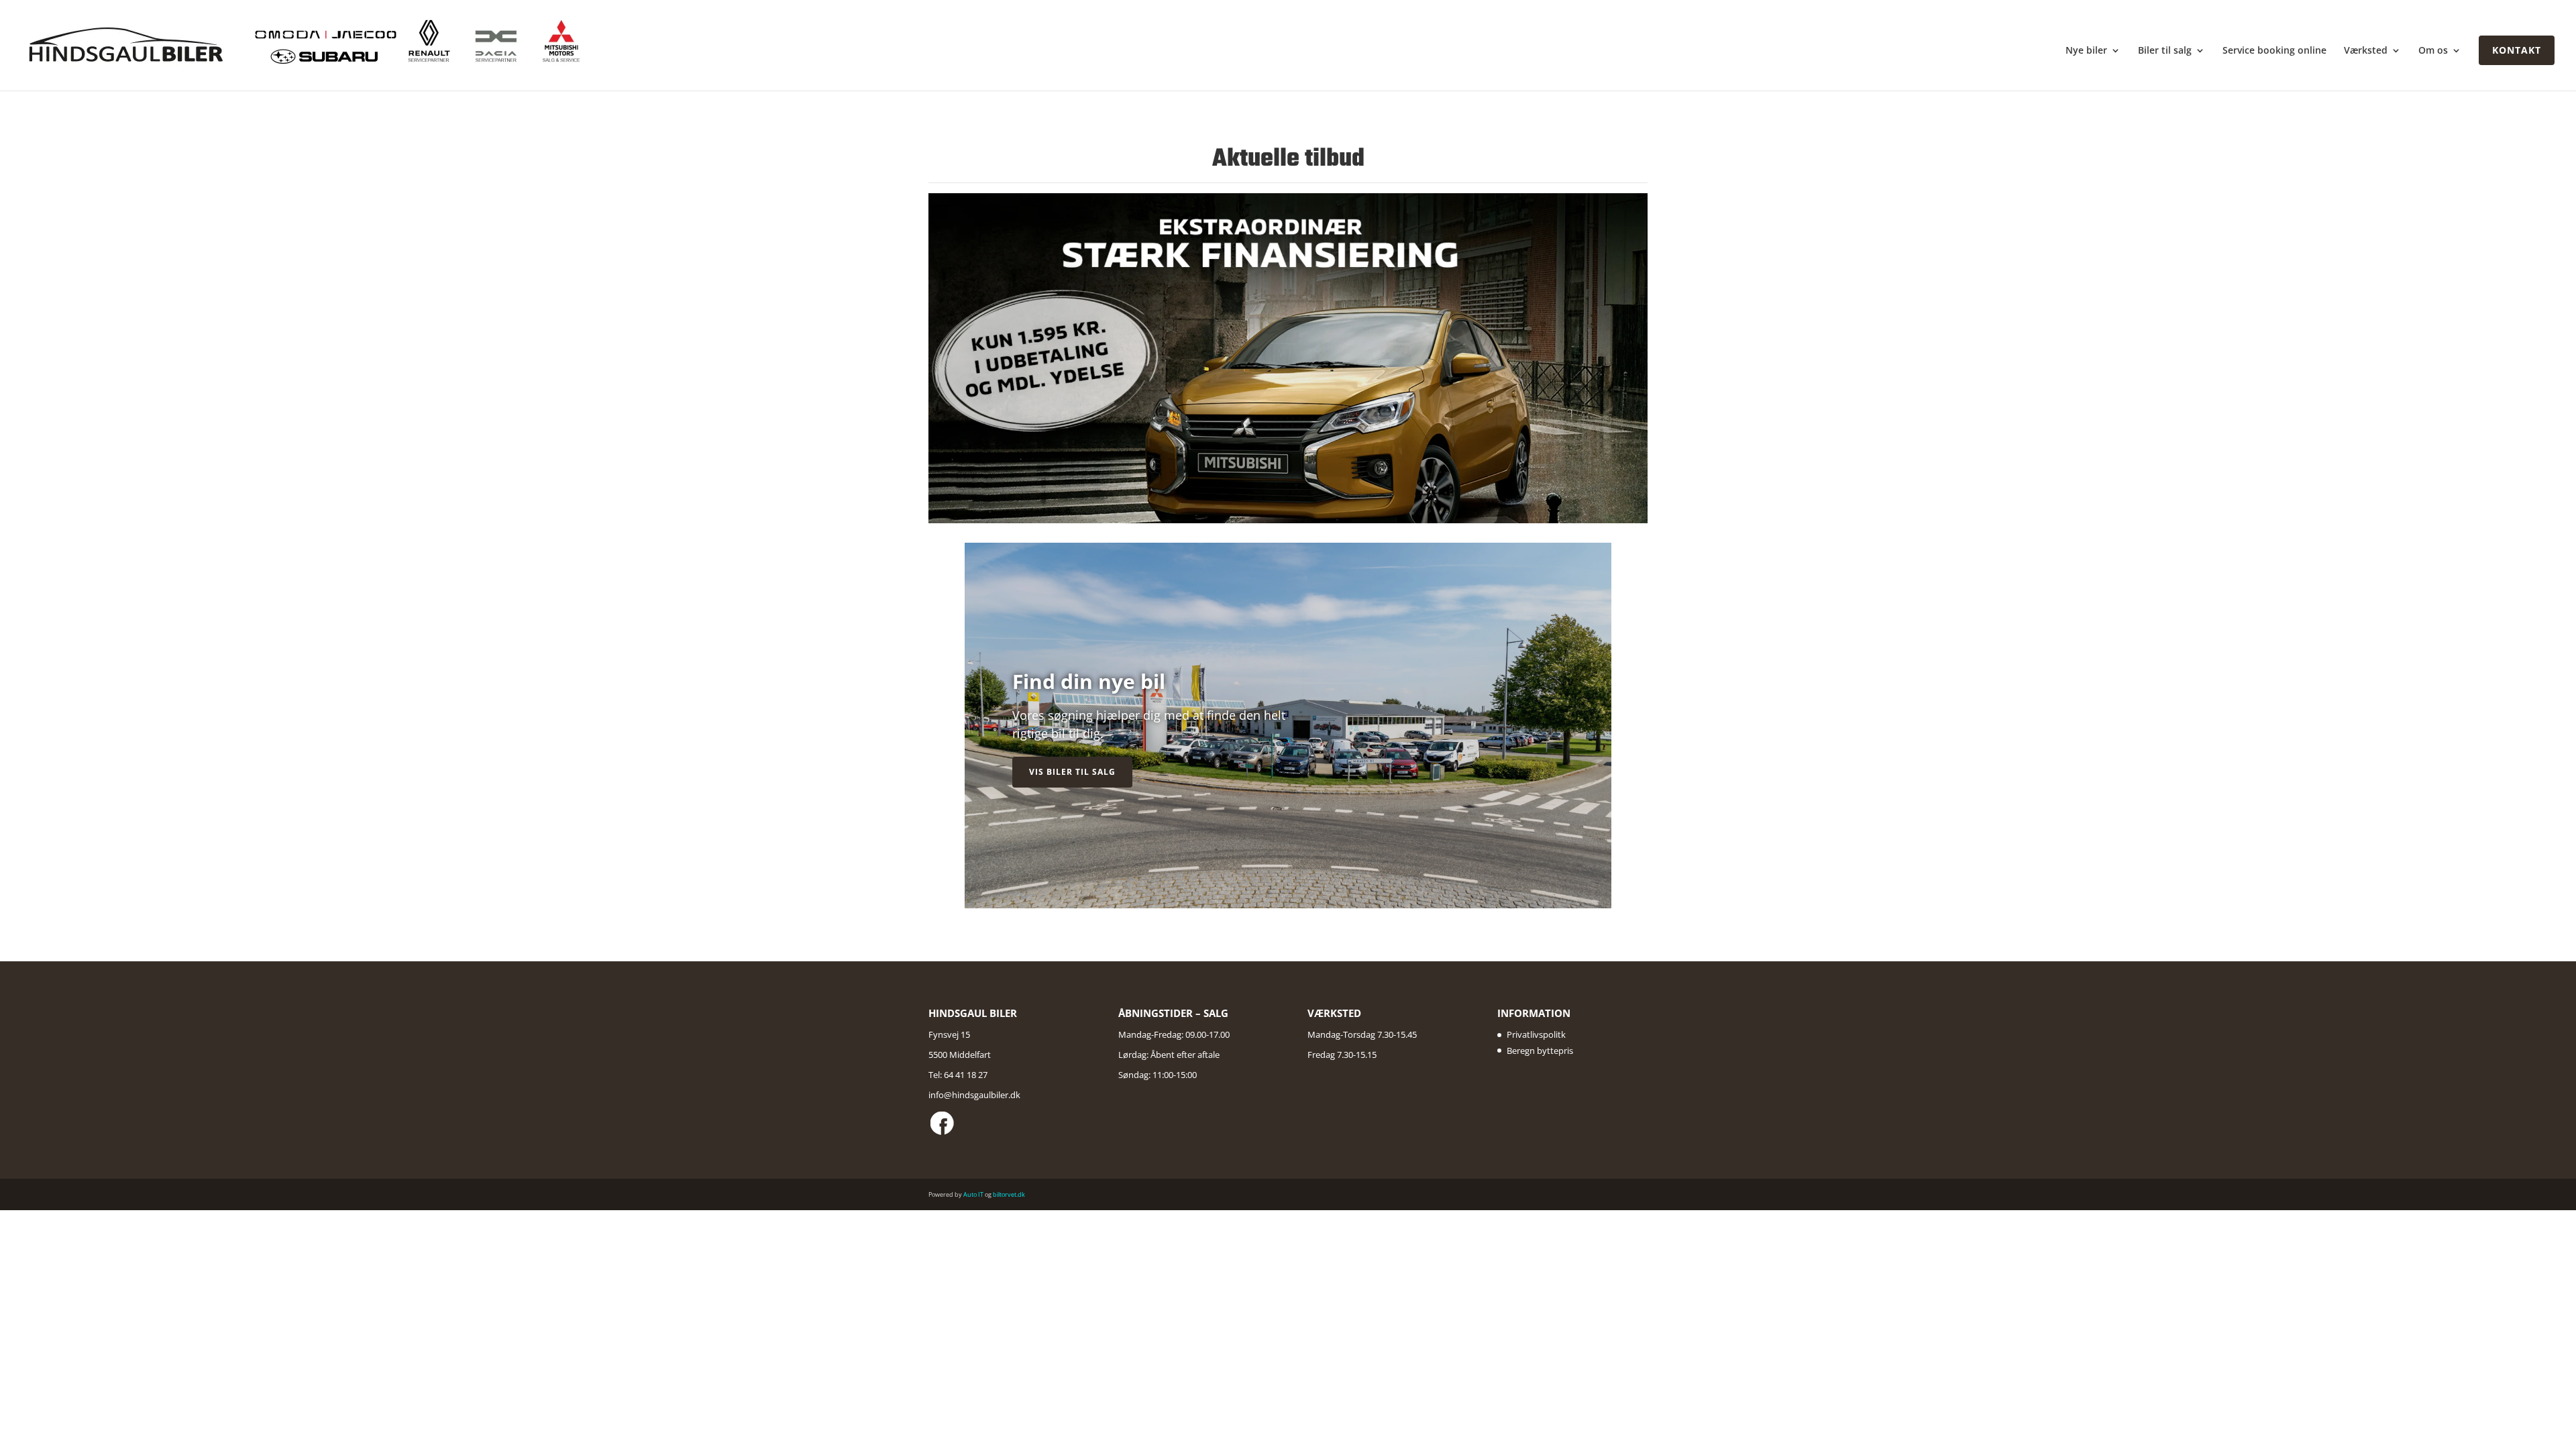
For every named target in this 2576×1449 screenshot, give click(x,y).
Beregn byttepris (1540, 1051)
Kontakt (2517, 50)
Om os (2433, 51)
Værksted (2366, 51)
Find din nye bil (1089, 681)
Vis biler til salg (1072, 772)
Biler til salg (2165, 51)
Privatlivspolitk (1536, 1034)
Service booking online (2274, 51)
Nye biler (2086, 51)
